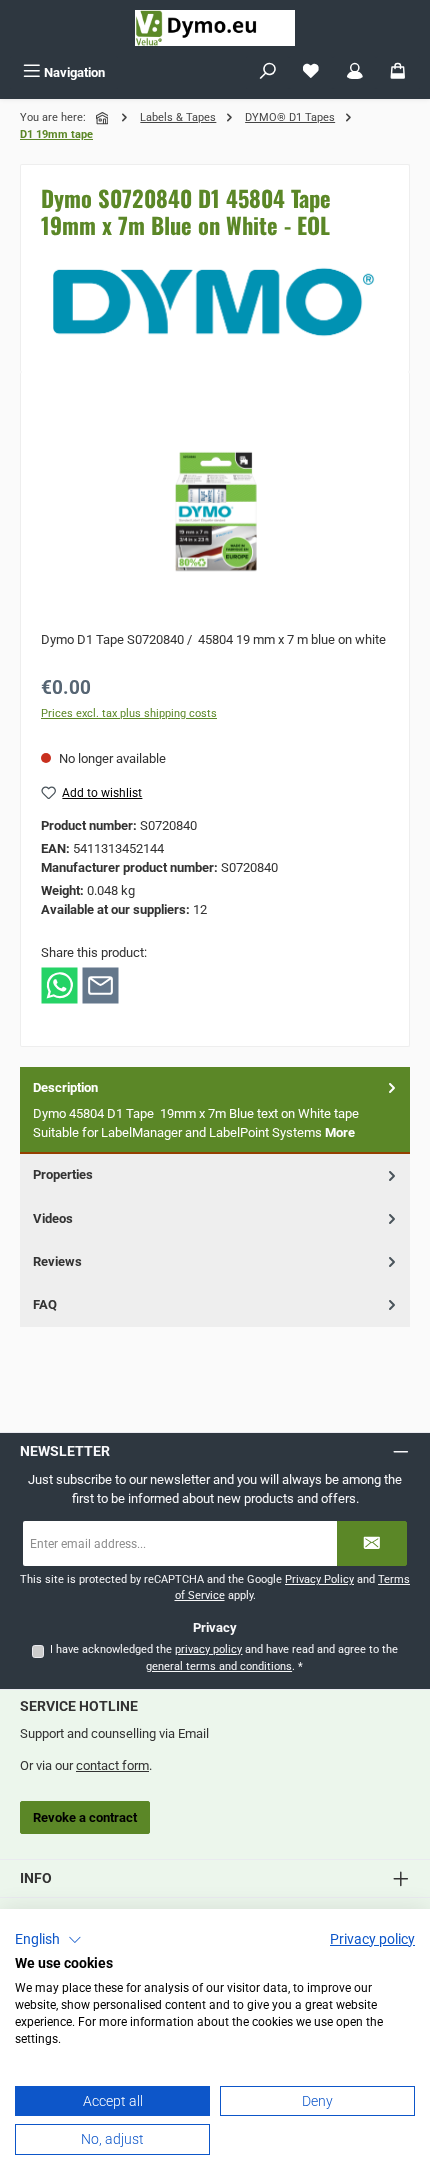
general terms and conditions (219, 1666)
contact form (112, 1765)
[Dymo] (215, 302)
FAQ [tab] (45, 1304)
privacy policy (208, 1649)
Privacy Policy (319, 1579)
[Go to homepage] (215, 28)
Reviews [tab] (57, 1261)
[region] (215, 504)
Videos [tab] (53, 1218)
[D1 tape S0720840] (214, 504)
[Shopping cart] (398, 72)
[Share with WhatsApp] (59, 984)
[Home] (104, 118)
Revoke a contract (85, 1817)
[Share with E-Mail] (100, 984)
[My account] (355, 72)
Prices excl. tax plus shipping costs (129, 713)
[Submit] (372, 1543)
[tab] (215, 1111)
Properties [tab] (63, 1174)
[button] (48, 1940)
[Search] (268, 72)
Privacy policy (372, 1939)
